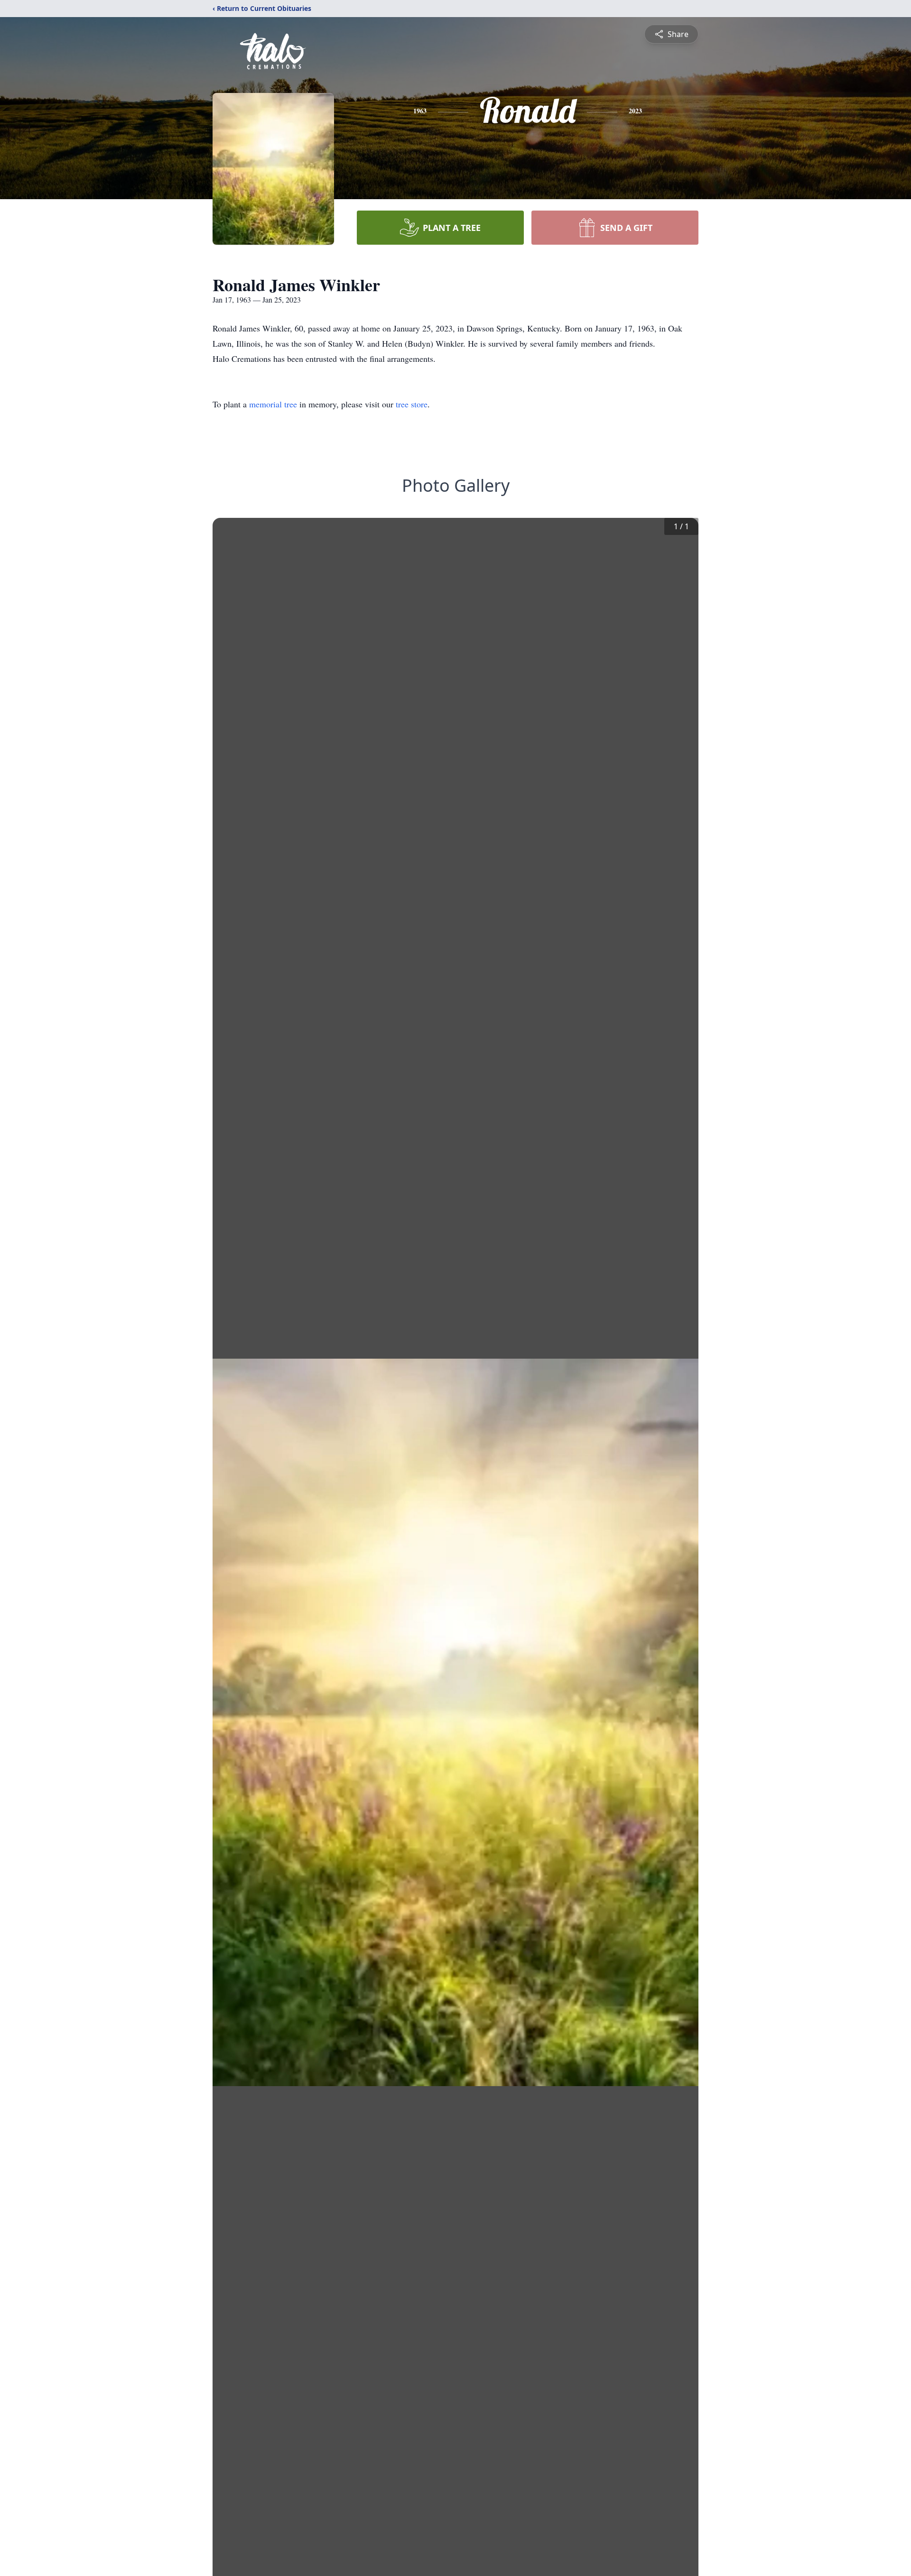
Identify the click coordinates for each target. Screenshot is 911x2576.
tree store (412, 404)
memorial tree (273, 404)
